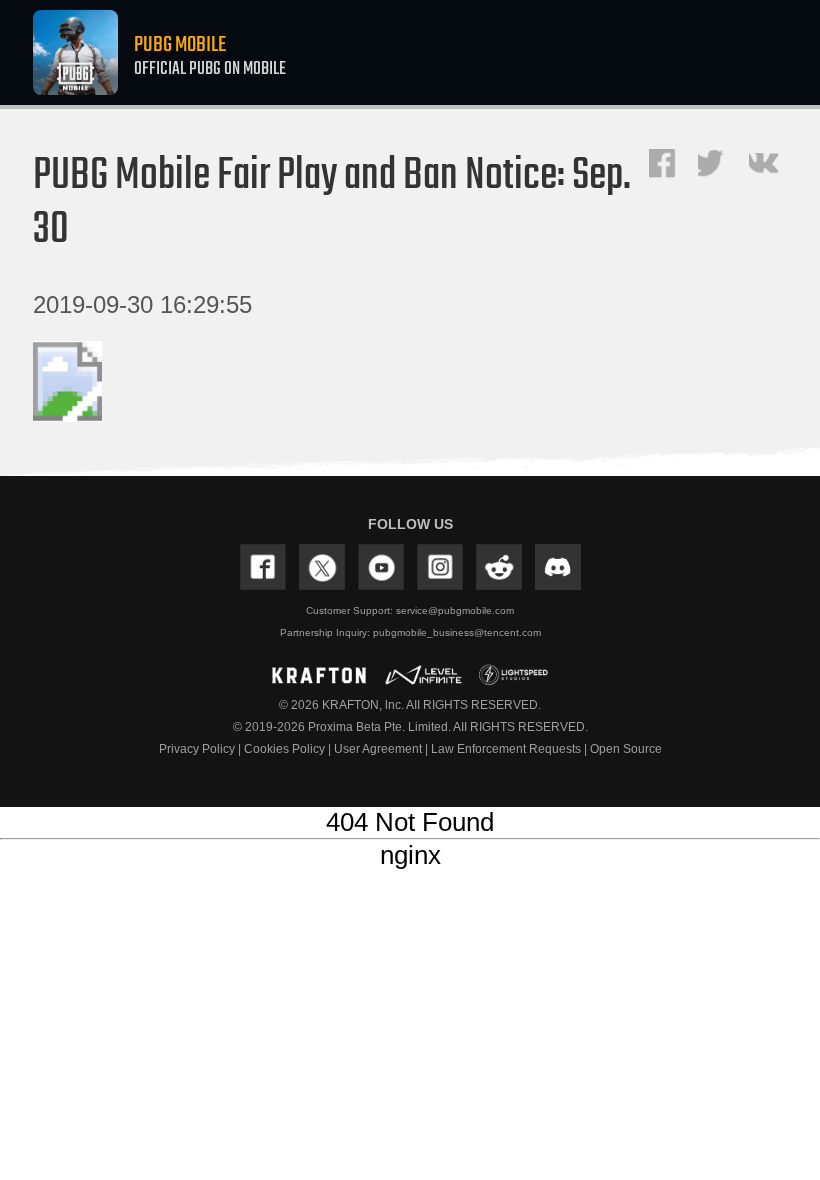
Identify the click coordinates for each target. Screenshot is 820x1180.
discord (558, 567)
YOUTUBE (381, 567)
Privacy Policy (198, 749)
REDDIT (499, 567)
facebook (664, 164)
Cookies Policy (286, 749)
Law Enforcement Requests (507, 749)
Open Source (626, 749)
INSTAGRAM (440, 567)
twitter (715, 163)
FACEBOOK (263, 567)
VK (768, 164)
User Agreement (379, 749)
